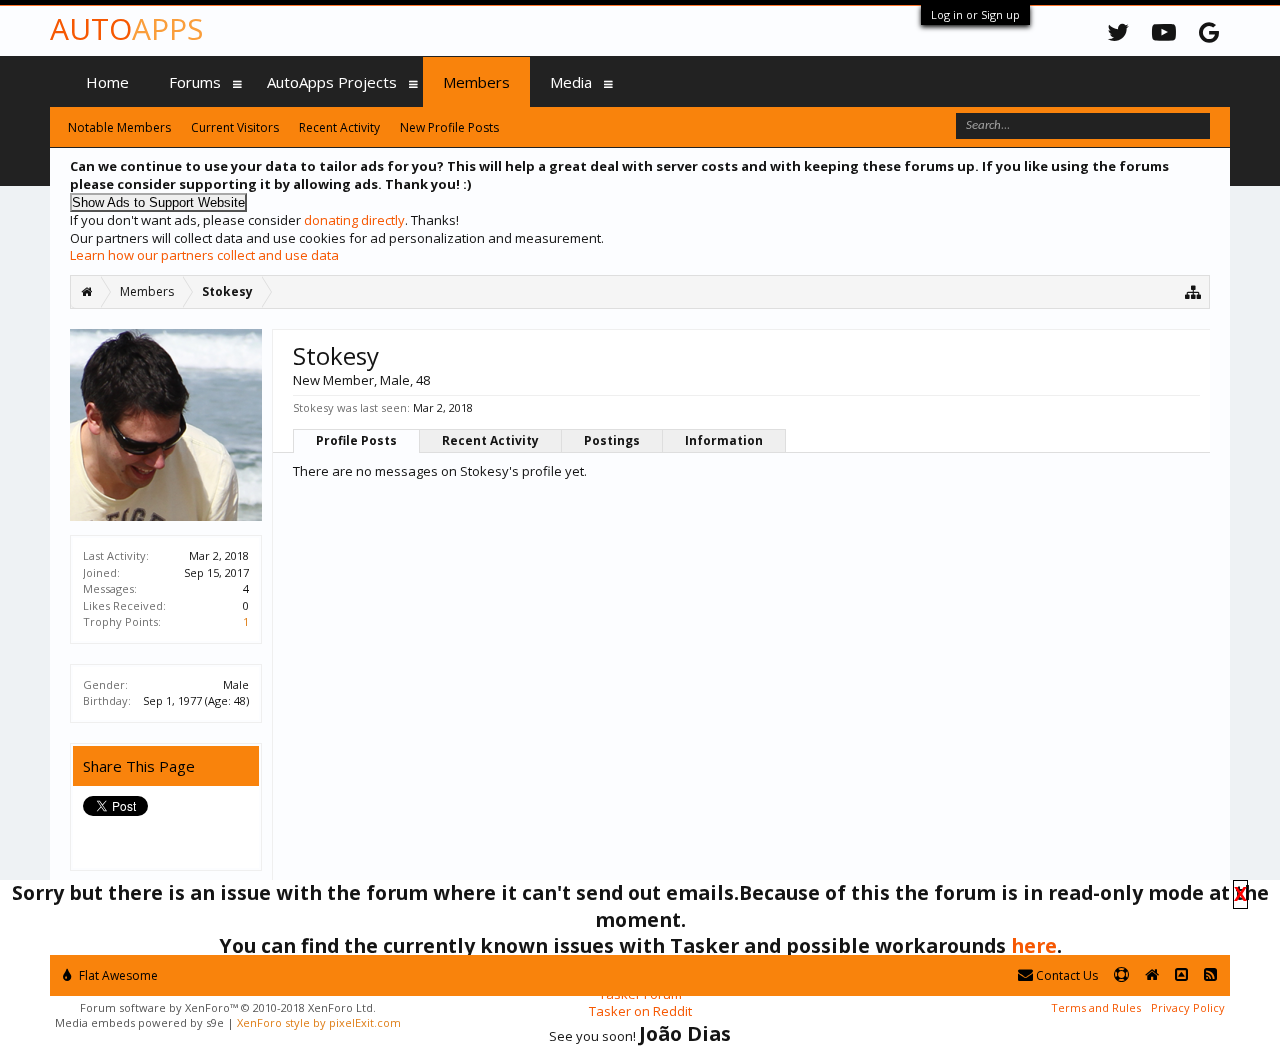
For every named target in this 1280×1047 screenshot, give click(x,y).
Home (107, 82)
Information (724, 440)
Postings (612, 440)
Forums (195, 82)
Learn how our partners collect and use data (204, 255)
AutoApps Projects (332, 82)
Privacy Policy (1188, 1007)
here (1034, 945)
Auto (126, 28)
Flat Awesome (117, 975)
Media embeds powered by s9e (139, 1022)
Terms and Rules (1096, 1007)
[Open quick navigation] (1193, 291)
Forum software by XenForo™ (228, 1007)
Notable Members (119, 127)
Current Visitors (235, 127)
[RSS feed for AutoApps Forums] (1210, 975)
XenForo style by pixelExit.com (319, 1022)
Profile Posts (356, 440)
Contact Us (1065, 975)
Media (571, 82)
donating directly (354, 220)
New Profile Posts (449, 127)
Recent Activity (490, 440)
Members (476, 82)
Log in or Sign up (975, 14)
